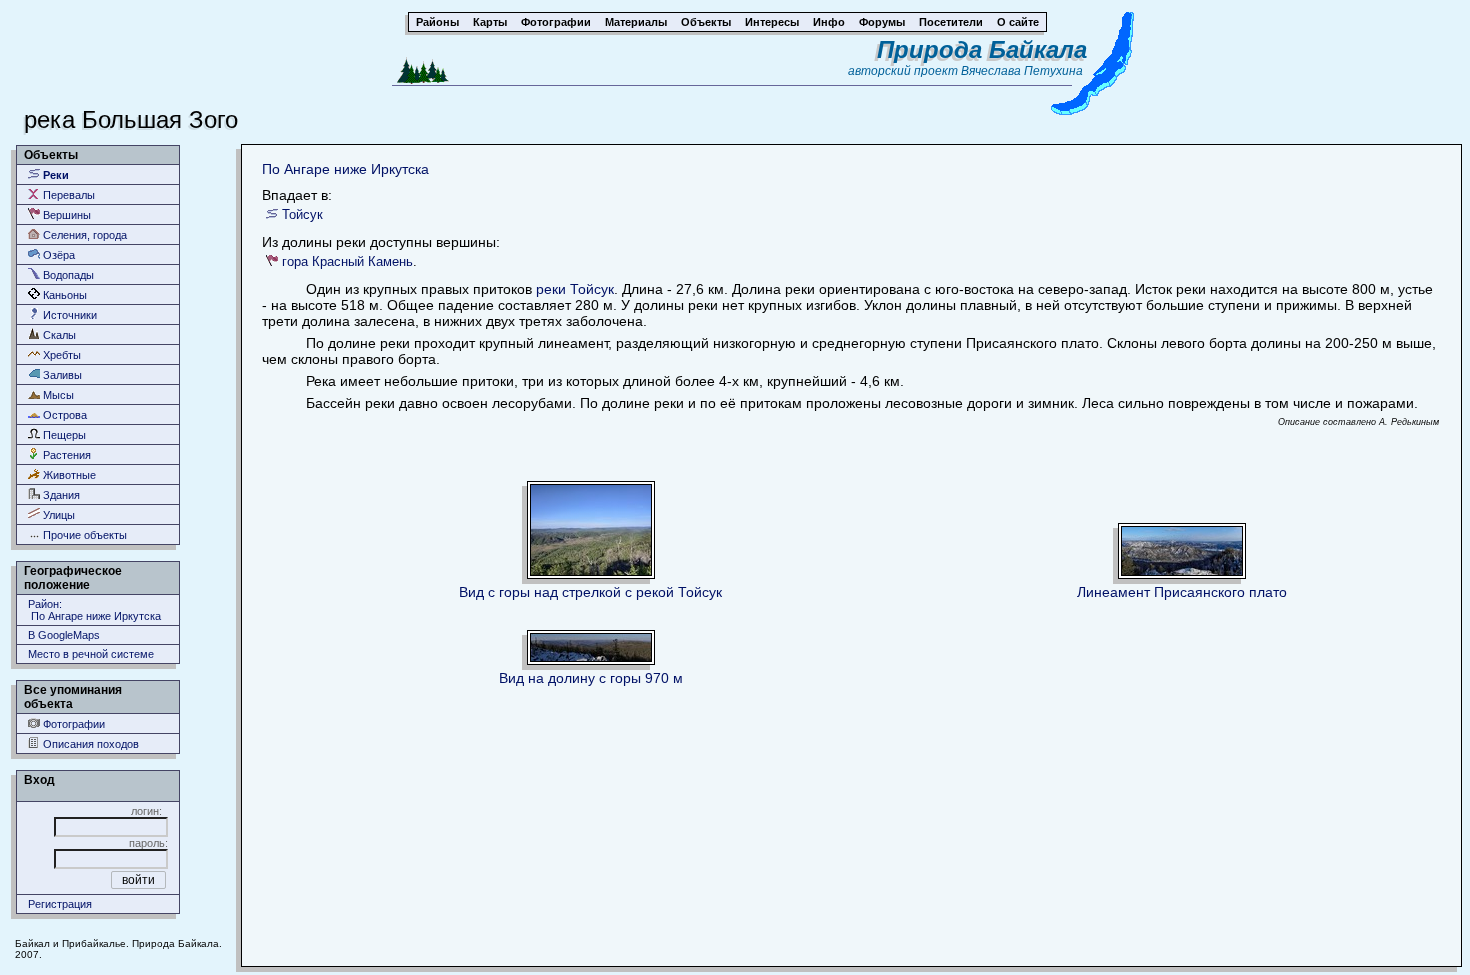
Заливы (61, 375)
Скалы (58, 335)
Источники (68, 315)
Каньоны (63, 295)
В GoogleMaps (64, 635)
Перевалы (67, 195)
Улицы (57, 515)
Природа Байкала (982, 49)
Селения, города (83, 235)
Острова (63, 415)
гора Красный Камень (347, 261)
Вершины (65, 215)
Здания (60, 495)
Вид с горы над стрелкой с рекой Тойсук (590, 592)
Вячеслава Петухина (1022, 71)
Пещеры (63, 435)
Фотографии (72, 724)
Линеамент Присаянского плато (1182, 592)
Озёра (57, 255)
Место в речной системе (91, 654)
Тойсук (302, 214)
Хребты (60, 355)
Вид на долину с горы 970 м (591, 678)
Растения (65, 455)
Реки (54, 175)
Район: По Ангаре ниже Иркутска (94, 610)
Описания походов (89, 744)
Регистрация (60, 904)
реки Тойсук (575, 289)
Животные (68, 475)
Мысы (57, 395)
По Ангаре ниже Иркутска (345, 169)
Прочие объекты (83, 535)
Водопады (67, 275)
